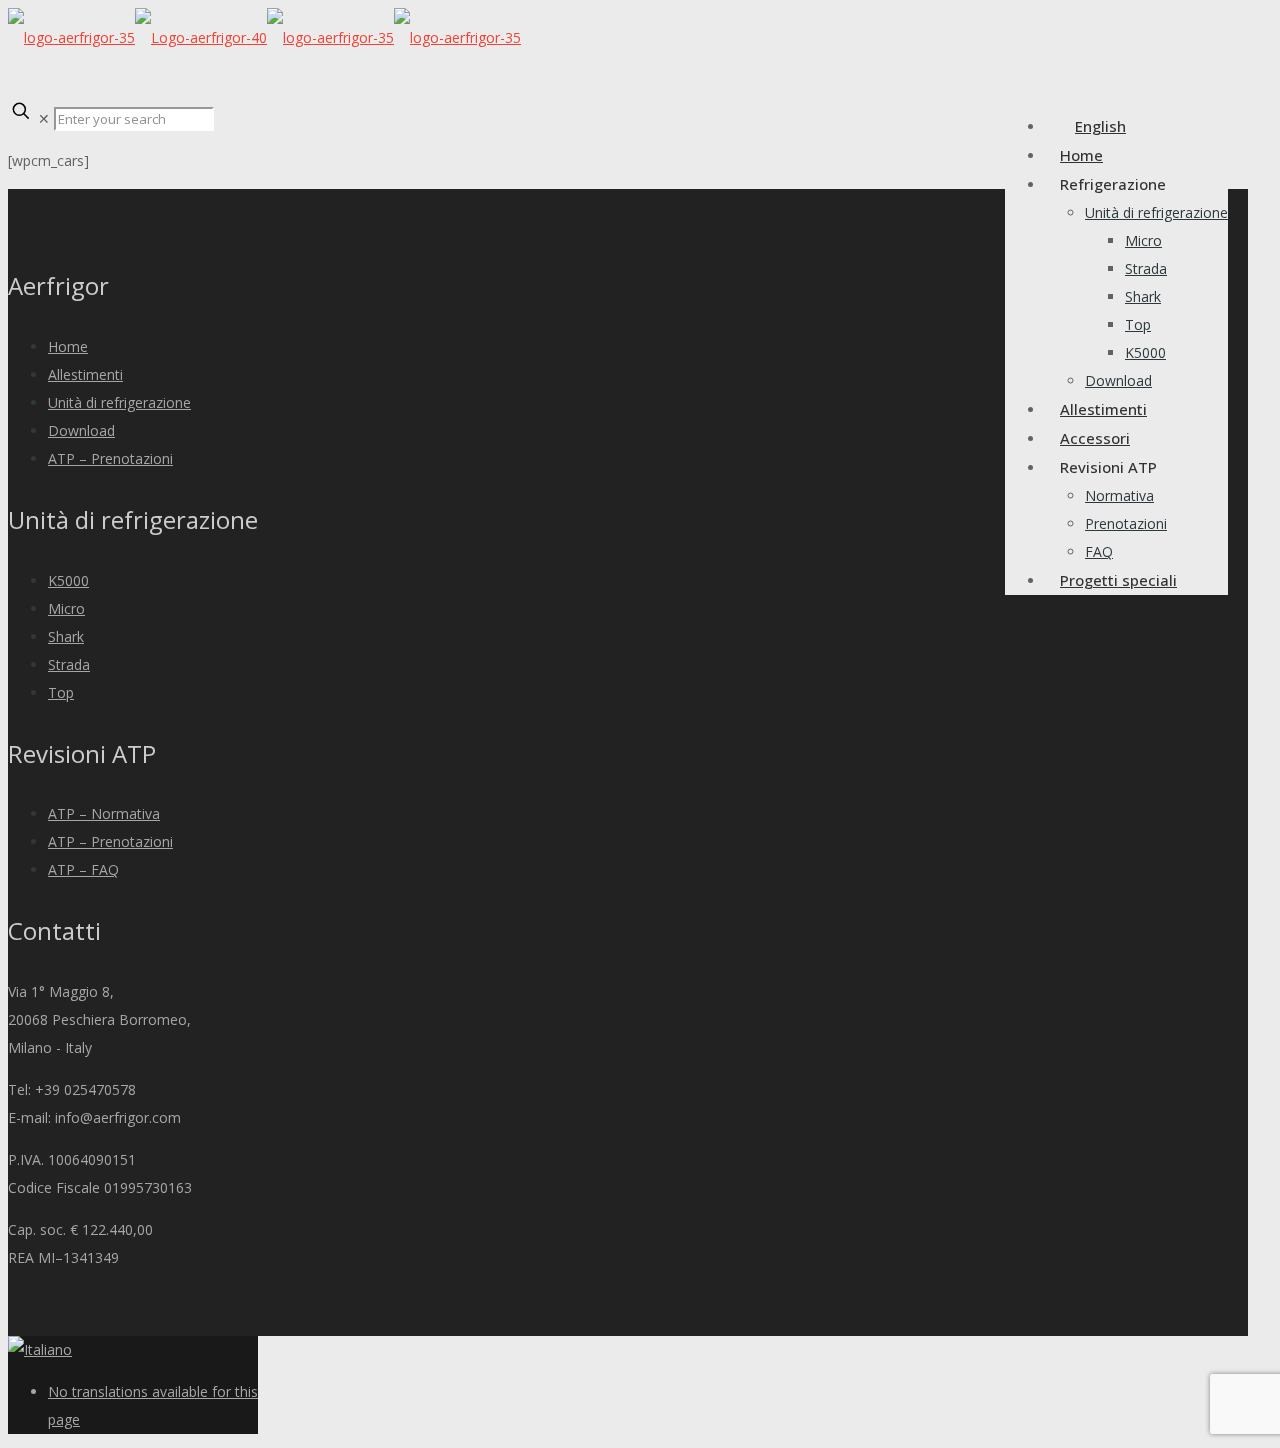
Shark (66, 636)
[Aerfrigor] (264, 37)
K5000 (68, 580)
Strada (69, 664)
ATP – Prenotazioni (110, 458)
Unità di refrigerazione (119, 402)
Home (68, 346)
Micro (66, 608)
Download (81, 430)
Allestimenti (85, 374)
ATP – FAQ (83, 869)
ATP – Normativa (104, 813)
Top (61, 692)
